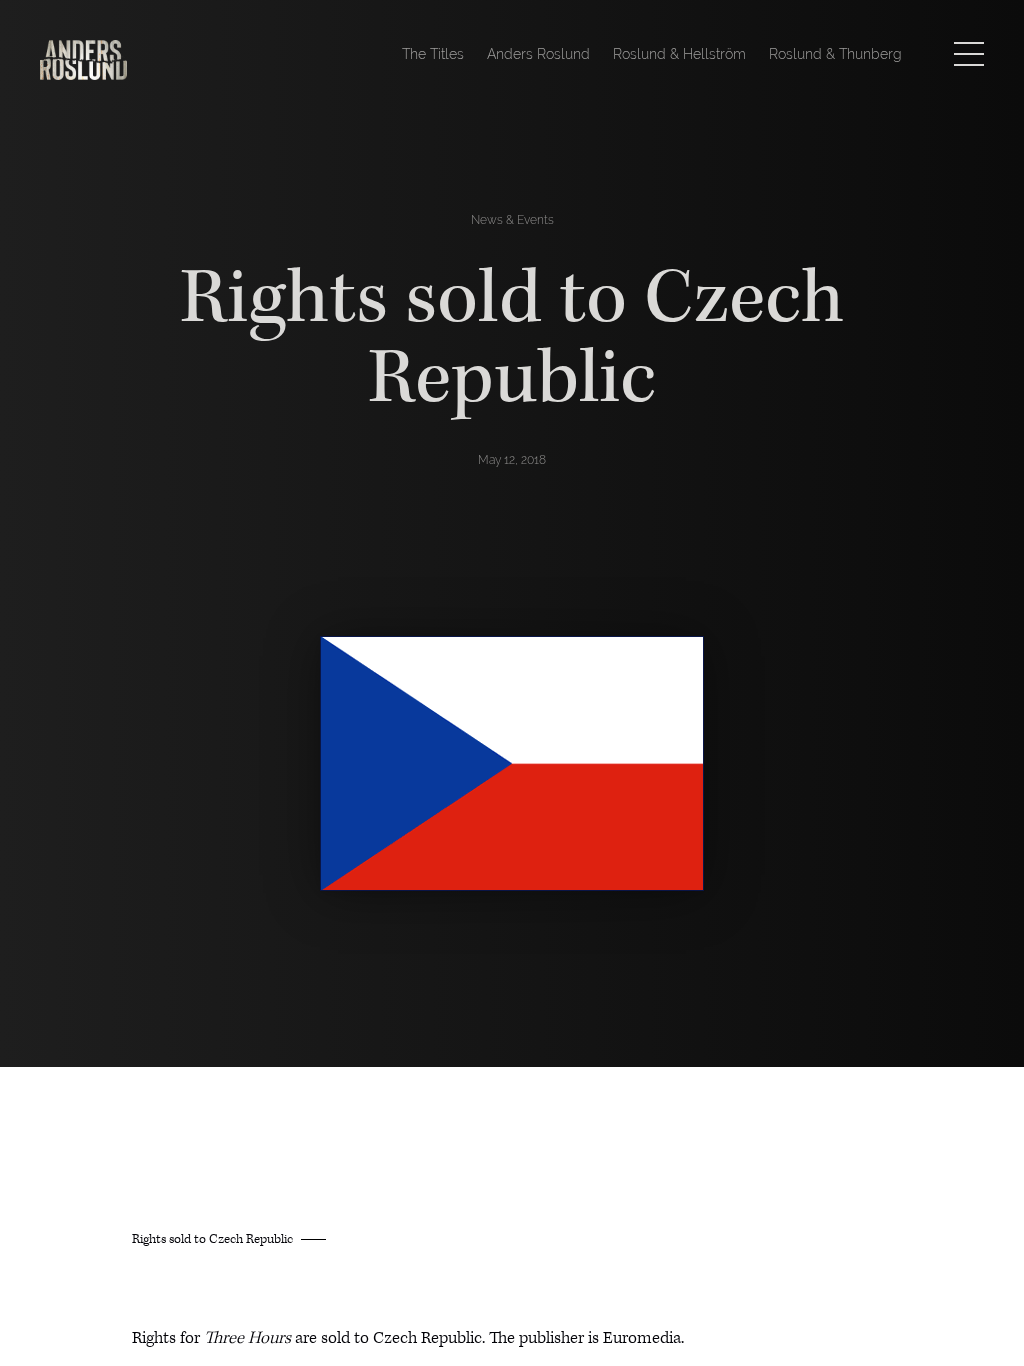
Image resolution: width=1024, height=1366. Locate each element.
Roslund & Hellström (679, 54)
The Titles (433, 54)
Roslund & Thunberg (835, 54)
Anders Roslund (538, 54)
